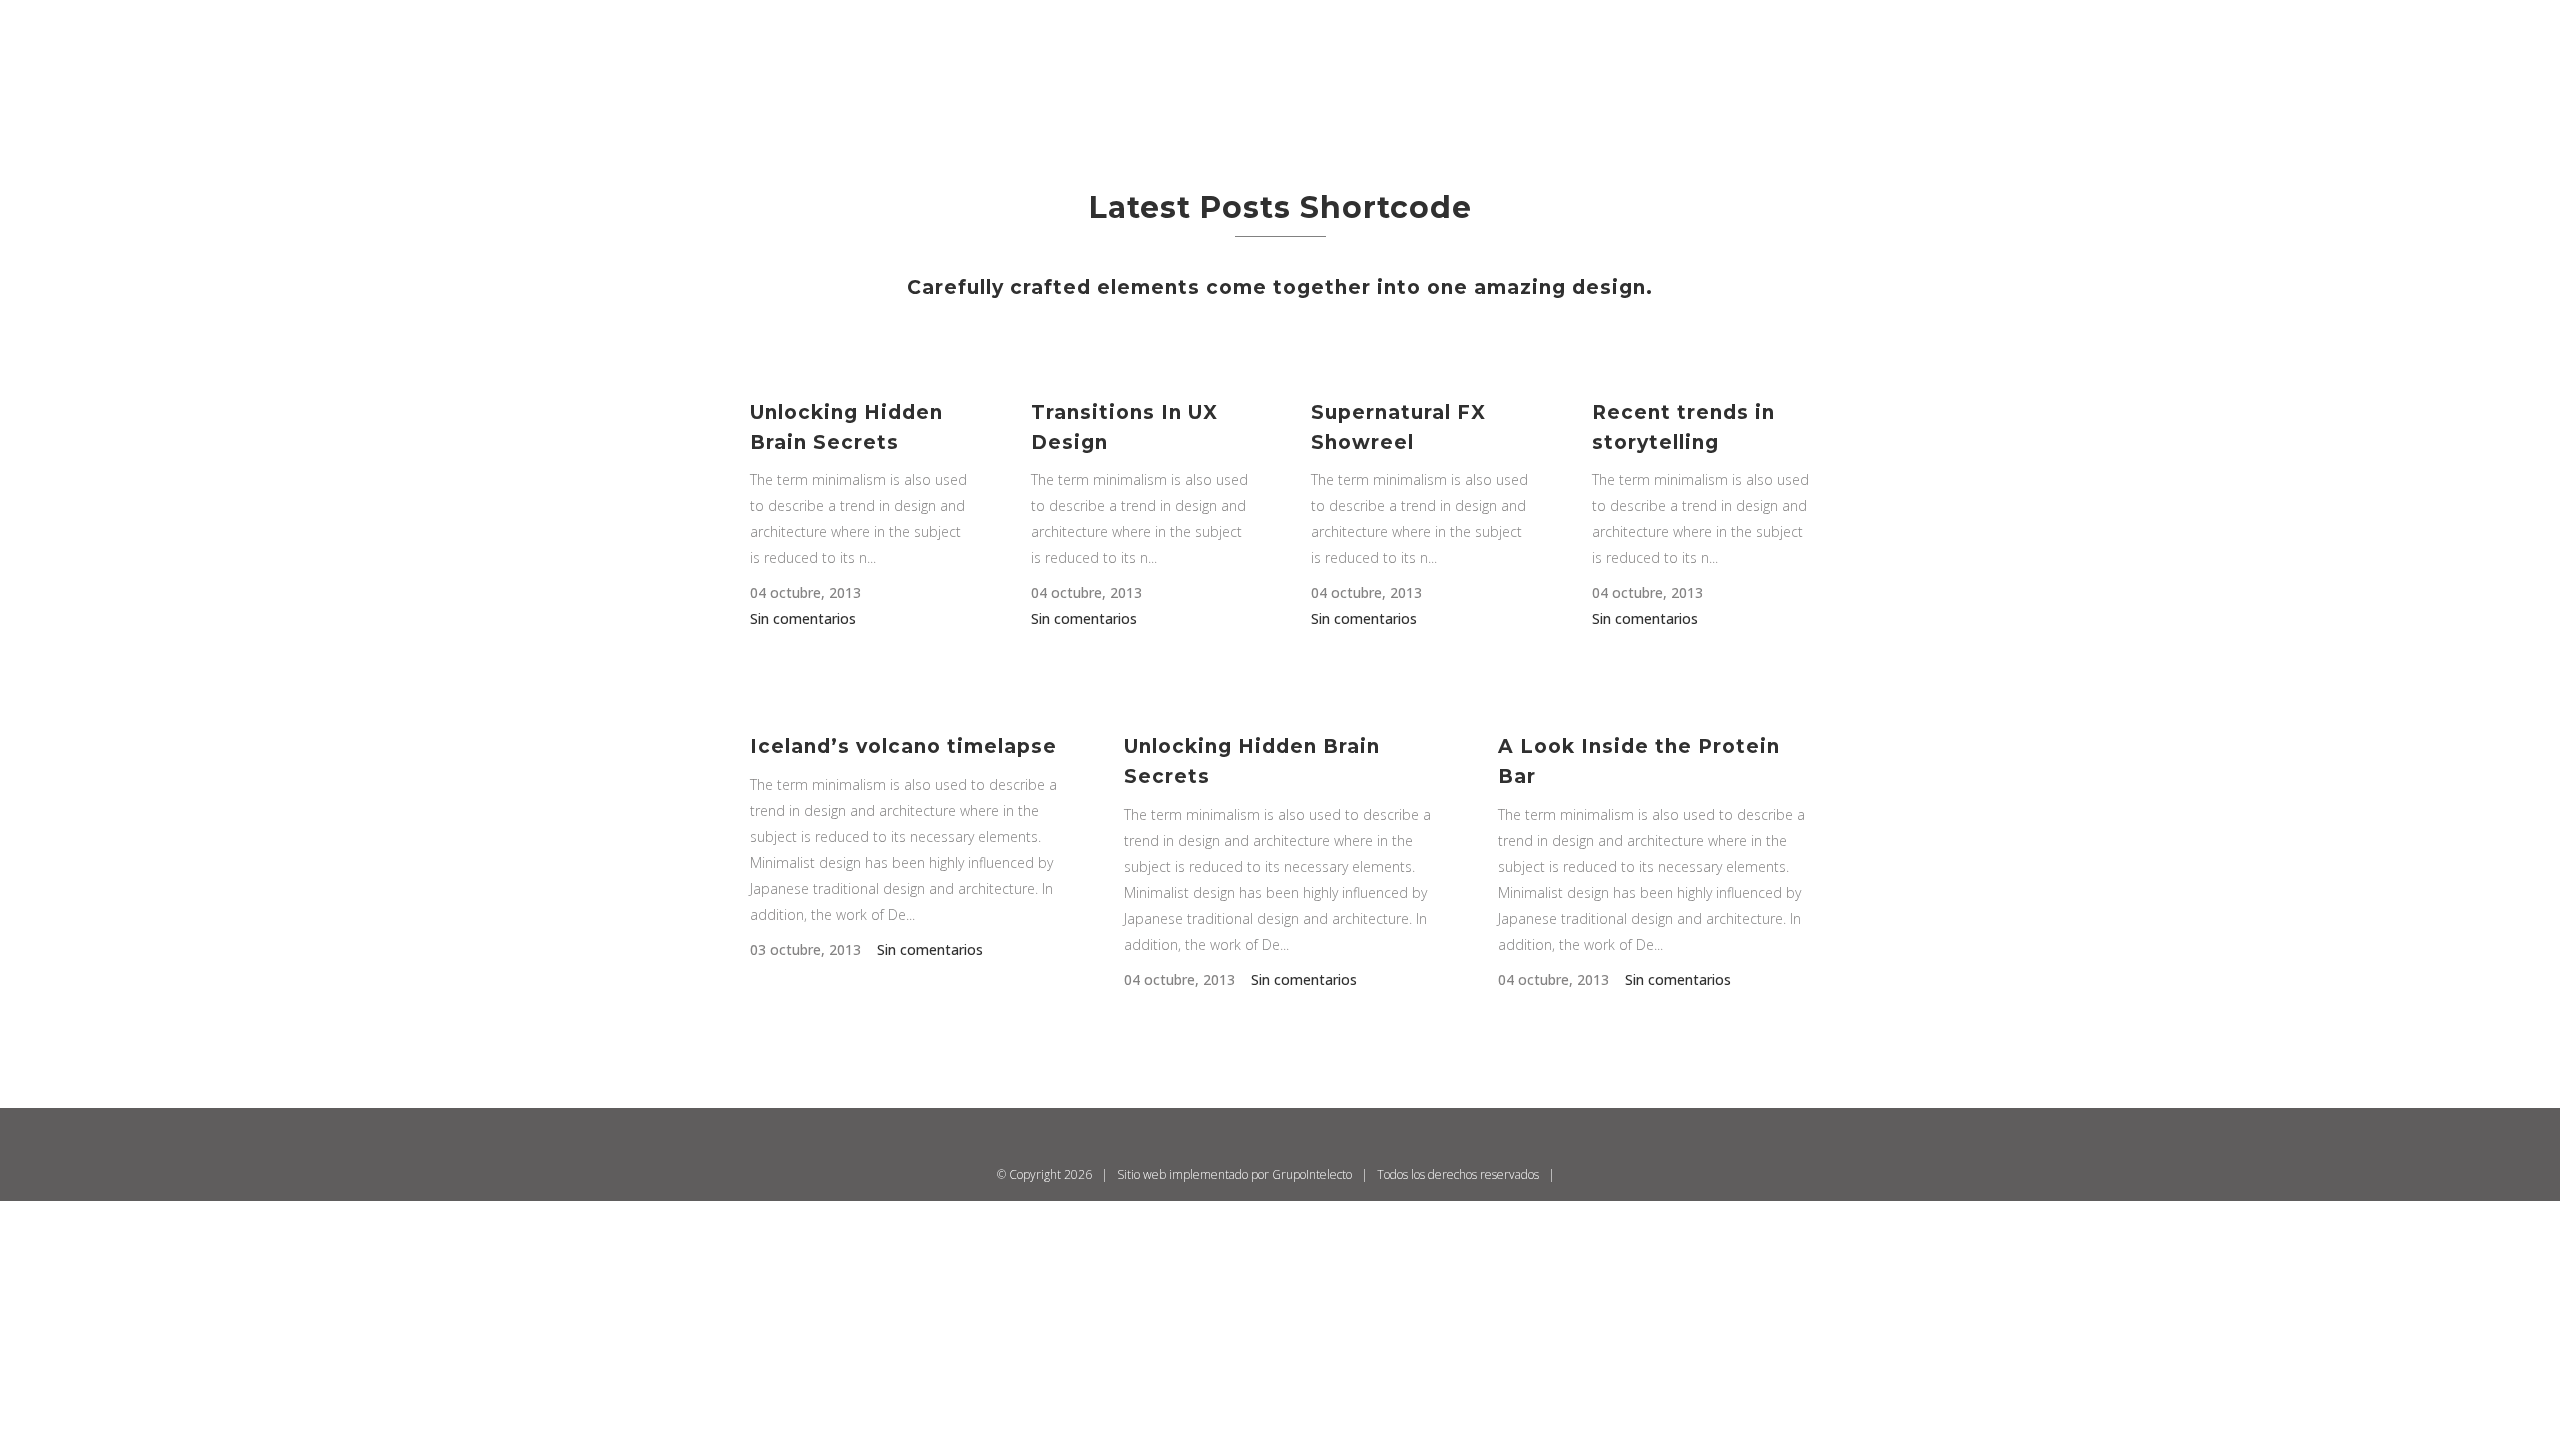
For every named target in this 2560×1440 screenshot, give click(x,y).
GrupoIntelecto (1312, 1174)
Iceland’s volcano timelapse (903, 746)
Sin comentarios (803, 618)
